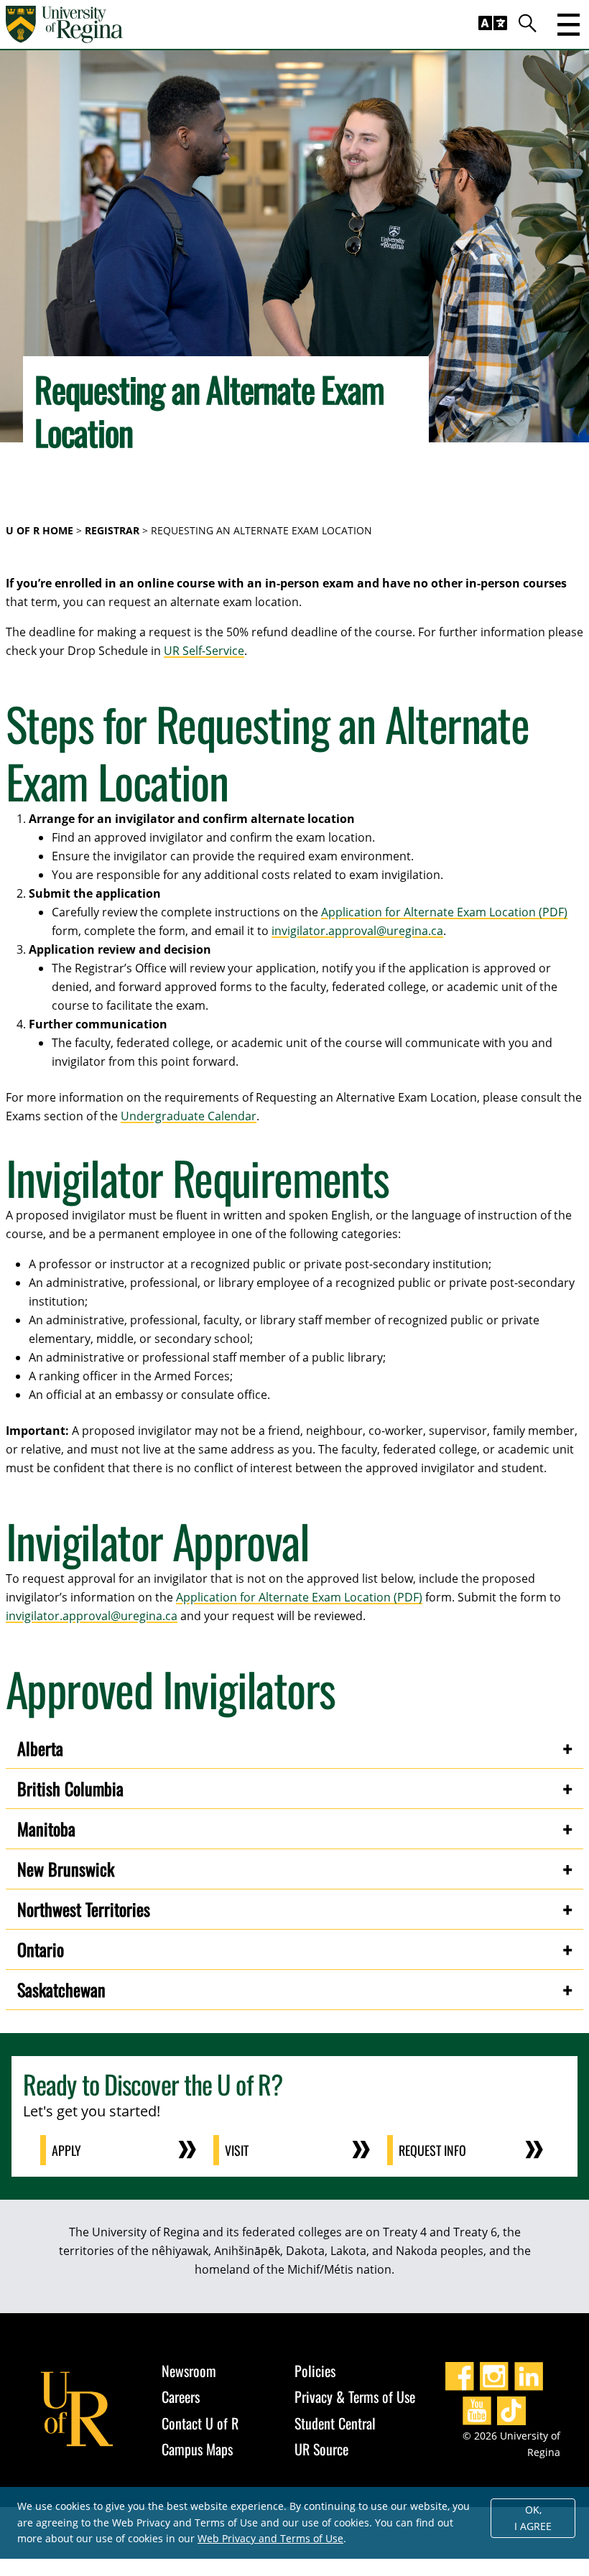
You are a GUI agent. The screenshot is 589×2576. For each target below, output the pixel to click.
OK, (533, 2518)
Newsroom (189, 2371)
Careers (181, 2396)
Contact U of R (200, 2423)
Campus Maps (197, 2449)
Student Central (335, 2423)
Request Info (432, 2150)
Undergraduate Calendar (189, 1116)
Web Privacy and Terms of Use (270, 2538)
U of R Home (40, 530)
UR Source (321, 2449)
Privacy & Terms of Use (355, 2396)
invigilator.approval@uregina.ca (357, 931)
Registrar (112, 530)
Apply (66, 2150)
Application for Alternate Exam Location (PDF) (444, 912)
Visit (237, 2150)
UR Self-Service (204, 651)
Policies (315, 2371)
